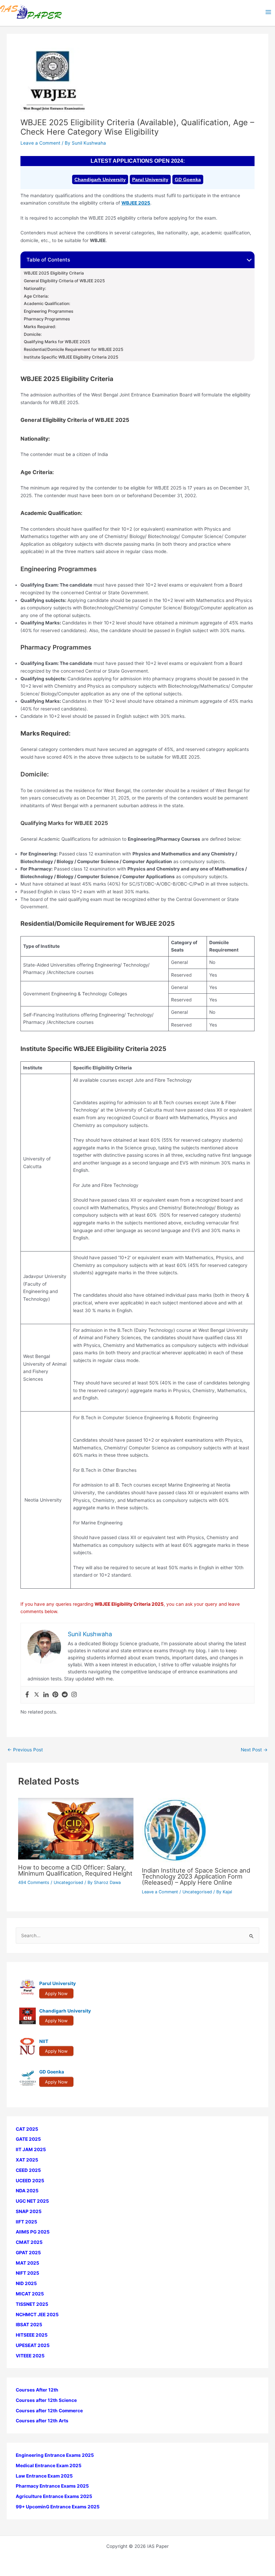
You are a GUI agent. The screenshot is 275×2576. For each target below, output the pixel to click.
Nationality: (35, 289)
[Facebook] (27, 1695)
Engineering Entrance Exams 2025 (55, 2455)
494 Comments (34, 1882)
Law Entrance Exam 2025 (44, 2476)
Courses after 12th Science (46, 2400)
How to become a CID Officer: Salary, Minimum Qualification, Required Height (75, 1870)
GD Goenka (188, 179)
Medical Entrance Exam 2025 (49, 2466)
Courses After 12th (37, 2390)
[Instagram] (74, 1695)
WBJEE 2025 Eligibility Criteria (54, 273)
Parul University (150, 179)
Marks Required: (40, 327)
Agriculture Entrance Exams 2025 (54, 2496)
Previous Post (25, 1750)
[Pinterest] (55, 1695)
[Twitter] (37, 1695)
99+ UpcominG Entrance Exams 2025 (58, 2507)
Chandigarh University (100, 179)
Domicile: (33, 334)
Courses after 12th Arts (42, 2421)
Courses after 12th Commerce (49, 2411)
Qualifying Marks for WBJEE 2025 (57, 342)
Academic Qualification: (47, 304)
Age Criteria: (36, 296)
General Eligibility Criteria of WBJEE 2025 (64, 281)
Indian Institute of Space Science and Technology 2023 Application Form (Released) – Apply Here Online (196, 1876)
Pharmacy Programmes (47, 319)
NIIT (44, 2041)
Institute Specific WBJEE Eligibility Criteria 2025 (71, 357)
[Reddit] (65, 1695)
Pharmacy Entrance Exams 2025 (52, 2486)
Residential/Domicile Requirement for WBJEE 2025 (74, 350)
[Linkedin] (46, 1695)
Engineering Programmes (49, 311)
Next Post (254, 1750)
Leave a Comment (40, 143)
